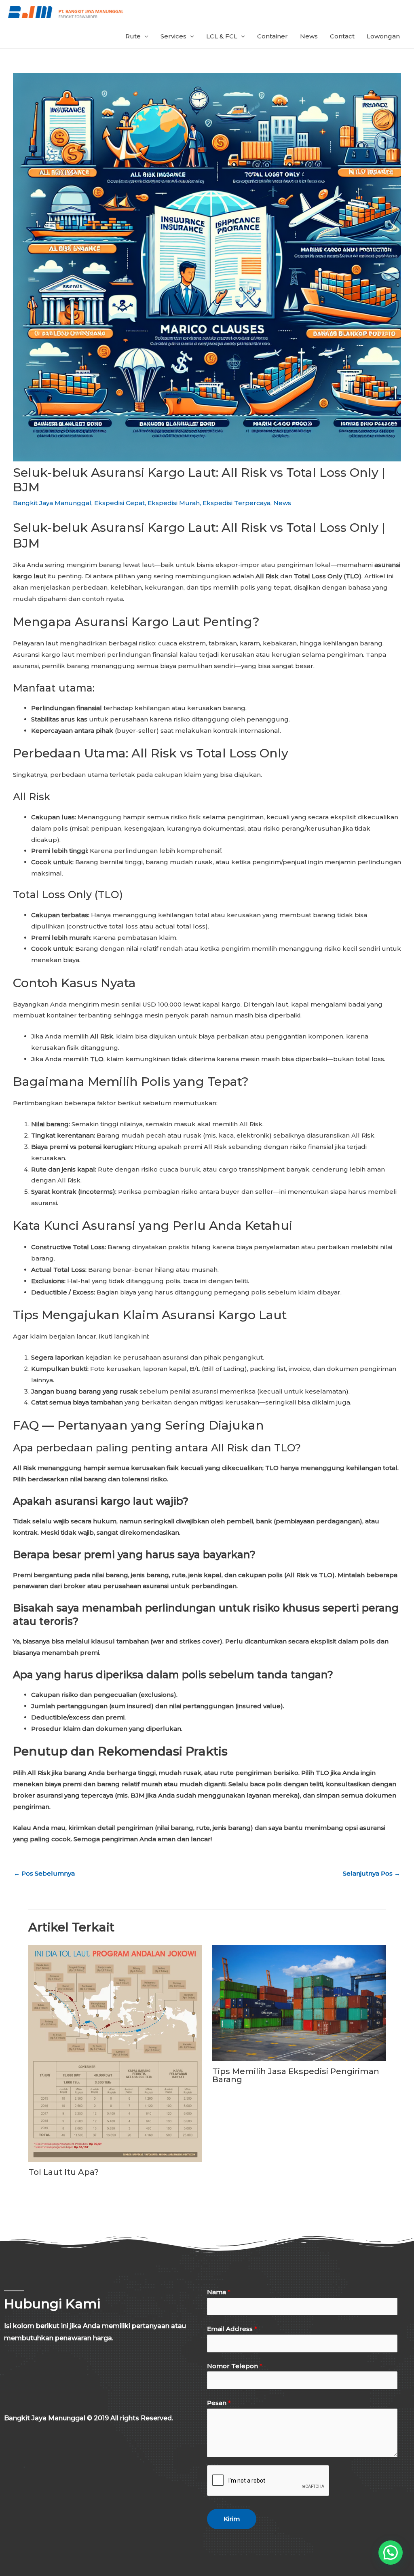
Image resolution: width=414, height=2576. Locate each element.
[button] (391, 2553)
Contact (342, 36)
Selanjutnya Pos (372, 1873)
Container (272, 36)
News (309, 36)
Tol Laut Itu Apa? (63, 2172)
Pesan (219, 2403)
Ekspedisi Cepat (119, 503)
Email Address (232, 2329)
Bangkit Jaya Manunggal (52, 503)
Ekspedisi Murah (174, 503)
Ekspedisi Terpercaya (237, 503)
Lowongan (383, 36)
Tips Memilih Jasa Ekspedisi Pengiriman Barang (296, 2075)
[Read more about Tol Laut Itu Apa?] (115, 2053)
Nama (219, 2292)
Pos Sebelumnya (44, 1873)
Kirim (232, 2519)
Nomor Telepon (235, 2366)
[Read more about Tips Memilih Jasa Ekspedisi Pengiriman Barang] (299, 2003)
